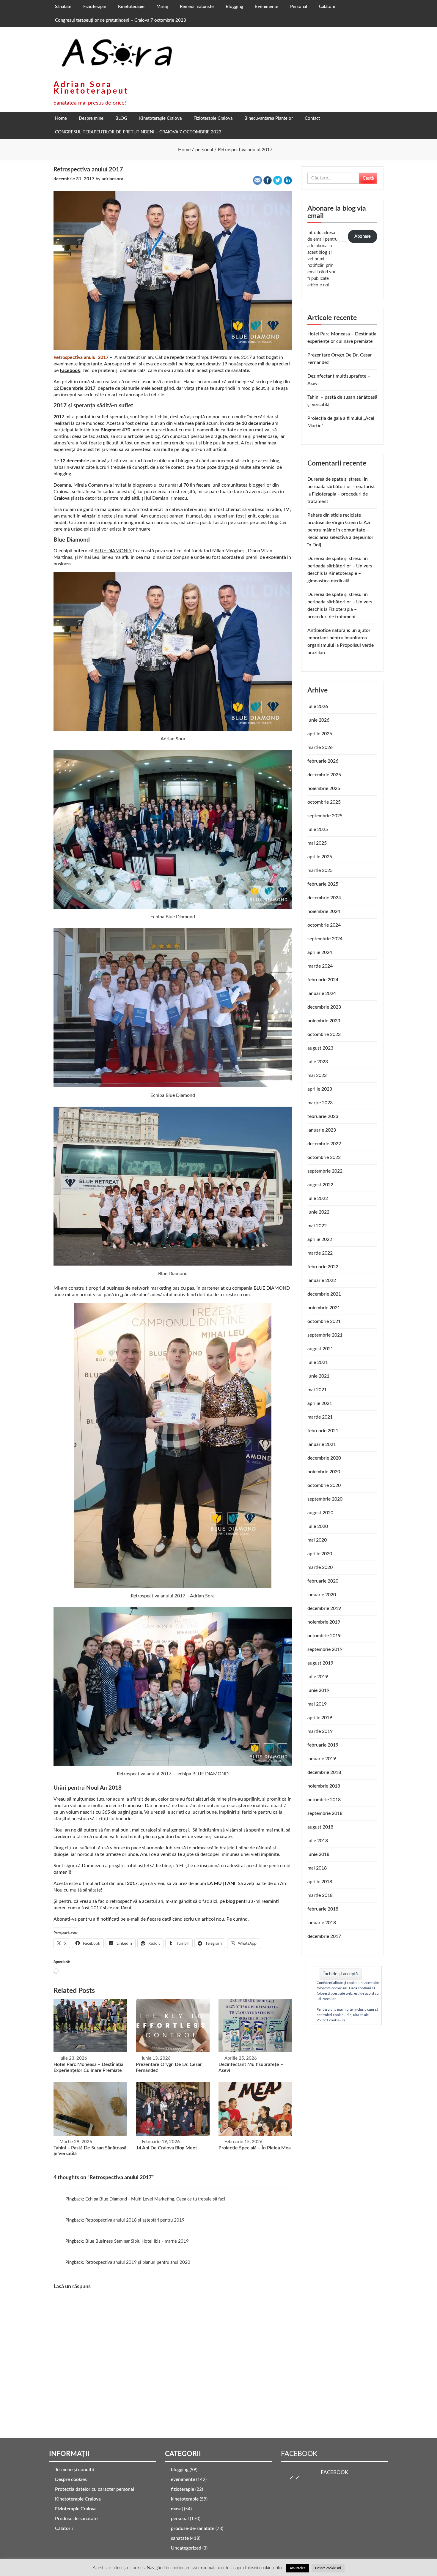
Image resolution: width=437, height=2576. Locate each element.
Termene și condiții (74, 2470)
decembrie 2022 (324, 1144)
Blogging (234, 7)
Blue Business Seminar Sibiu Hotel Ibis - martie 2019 (137, 2241)
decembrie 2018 (324, 1772)
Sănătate (63, 7)
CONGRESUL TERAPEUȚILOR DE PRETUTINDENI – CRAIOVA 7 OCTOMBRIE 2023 (138, 132)
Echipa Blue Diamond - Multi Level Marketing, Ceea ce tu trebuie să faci (155, 2199)
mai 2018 (317, 1868)
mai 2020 (317, 1540)
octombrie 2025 (324, 802)
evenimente (183, 2479)
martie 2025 (320, 870)
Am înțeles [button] (298, 2568)
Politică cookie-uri (331, 2020)
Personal (299, 7)
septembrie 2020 (325, 1499)
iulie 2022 (318, 1198)
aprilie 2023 (320, 1089)
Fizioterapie (95, 7)
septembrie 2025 (325, 816)
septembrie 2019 (325, 1649)
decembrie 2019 (324, 1608)
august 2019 (320, 1663)
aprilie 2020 (320, 1554)
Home (61, 118)
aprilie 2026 (320, 734)
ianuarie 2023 (322, 1130)
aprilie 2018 (320, 1882)
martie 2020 (320, 1567)
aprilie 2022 (320, 1239)
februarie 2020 (323, 1581)
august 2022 (320, 1185)
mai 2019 (317, 1704)
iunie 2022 (318, 1212)
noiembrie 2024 (324, 911)
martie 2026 (320, 747)
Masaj (162, 7)
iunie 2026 (318, 720)
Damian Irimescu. (170, 498)
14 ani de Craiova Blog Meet (166, 2148)
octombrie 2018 (324, 1800)
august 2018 (320, 1827)
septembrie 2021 (325, 1335)
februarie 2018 (323, 1909)
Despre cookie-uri (328, 2568)
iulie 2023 (318, 1062)
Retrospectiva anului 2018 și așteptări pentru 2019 (135, 2220)
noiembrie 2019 (324, 1622)
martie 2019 (320, 1731)
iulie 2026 (318, 706)
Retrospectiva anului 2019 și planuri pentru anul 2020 (138, 2262)
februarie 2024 (323, 980)
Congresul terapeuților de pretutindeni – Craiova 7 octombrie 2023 (121, 20)
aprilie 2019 (320, 1718)
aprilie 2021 (320, 1403)
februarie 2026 (323, 761)
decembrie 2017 (324, 1936)
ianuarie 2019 (322, 1759)
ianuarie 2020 (322, 1595)
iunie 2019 (318, 1690)
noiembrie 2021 (324, 1308)
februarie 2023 (323, 1116)
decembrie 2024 (324, 898)
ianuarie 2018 (322, 1923)
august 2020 (320, 1513)
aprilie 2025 (320, 857)
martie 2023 (320, 1103)
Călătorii (327, 7)
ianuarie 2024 (322, 993)
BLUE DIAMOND (113, 551)
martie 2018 (320, 1895)
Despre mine (91, 118)
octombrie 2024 (324, 925)
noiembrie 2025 (324, 788)
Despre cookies (71, 2479)
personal (180, 2519)
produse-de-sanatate (193, 2528)
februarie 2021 (323, 1431)
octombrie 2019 (324, 1636)
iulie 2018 (318, 1841)
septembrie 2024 (325, 939)
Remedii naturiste (197, 7)
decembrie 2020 (324, 1458)
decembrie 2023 (324, 1007)
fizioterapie (183, 2489)
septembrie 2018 (325, 1813)
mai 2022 (317, 1226)
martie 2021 (320, 1417)
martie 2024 (320, 966)
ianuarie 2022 (322, 1280)
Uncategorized (186, 2548)
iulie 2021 (318, 1362)
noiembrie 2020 (324, 1472)
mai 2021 (317, 1390)
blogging (180, 2470)
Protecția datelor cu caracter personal (95, 2489)
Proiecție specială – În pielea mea (255, 2148)
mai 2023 (317, 1075)
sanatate (180, 2538)
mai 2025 (317, 843)
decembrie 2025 (324, 775)
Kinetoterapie (131, 7)
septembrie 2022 (325, 1171)
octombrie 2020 (324, 1485)
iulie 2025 (318, 829)
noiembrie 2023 (324, 1021)
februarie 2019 (323, 1745)
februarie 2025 (323, 884)
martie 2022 (320, 1253)
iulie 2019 (318, 1677)
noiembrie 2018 (324, 1786)
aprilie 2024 (320, 952)
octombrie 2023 (324, 1034)
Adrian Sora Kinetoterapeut (91, 88)
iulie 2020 (318, 1526)
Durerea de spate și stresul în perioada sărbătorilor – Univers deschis (340, 566)
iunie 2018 (318, 1854)
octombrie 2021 (324, 1321)
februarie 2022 (323, 1267)
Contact (312, 118)
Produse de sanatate (76, 2519)
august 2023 (320, 1048)
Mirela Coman (88, 485)
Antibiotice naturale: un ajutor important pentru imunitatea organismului (339, 638)
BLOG (121, 118)
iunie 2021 (318, 1376)
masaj (177, 2509)
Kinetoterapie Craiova (160, 118)
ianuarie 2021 (322, 1444)
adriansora (113, 179)
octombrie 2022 (324, 1157)
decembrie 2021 (324, 1294)
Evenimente (267, 7)
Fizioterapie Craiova (213, 118)
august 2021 (320, 1349)
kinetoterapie (185, 2499)
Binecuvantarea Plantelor (269, 118)
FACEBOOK (299, 2454)
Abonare (363, 236)
